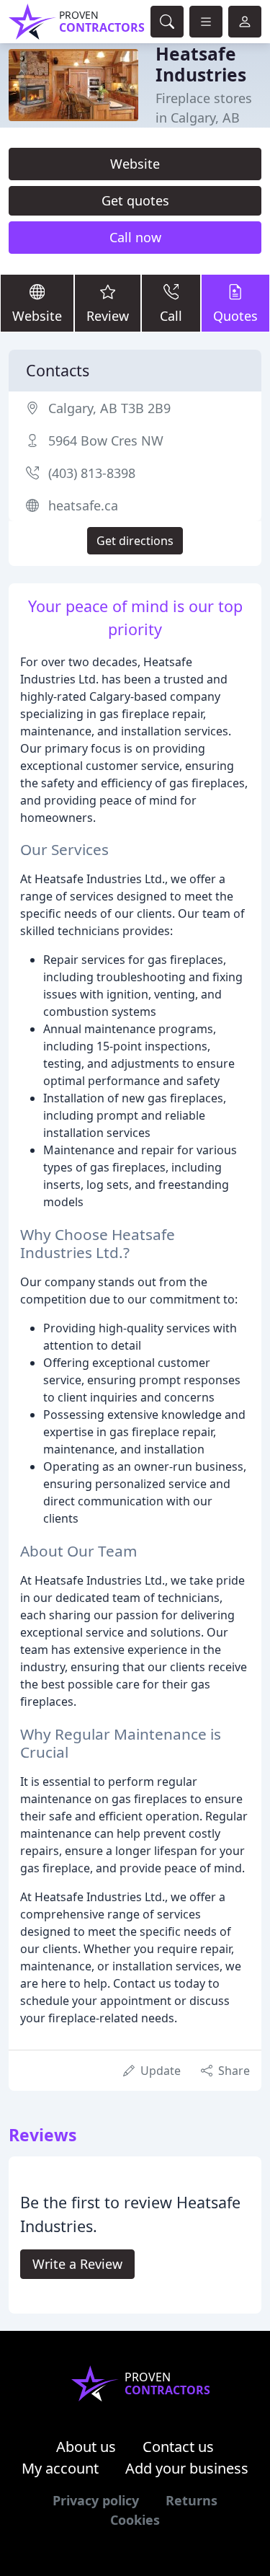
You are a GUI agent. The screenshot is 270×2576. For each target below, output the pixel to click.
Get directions (135, 541)
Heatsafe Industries (201, 64)
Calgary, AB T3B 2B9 (109, 408)
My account (60, 2468)
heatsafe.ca (83, 505)
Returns (192, 2500)
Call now (135, 237)
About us (86, 2447)
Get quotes (135, 200)
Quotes (235, 316)
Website (135, 164)
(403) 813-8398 (92, 473)
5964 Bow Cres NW (106, 441)
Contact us (178, 2447)
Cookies (135, 2520)
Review (108, 316)
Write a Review (77, 2264)
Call (171, 316)
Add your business (187, 2468)
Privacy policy (96, 2500)
